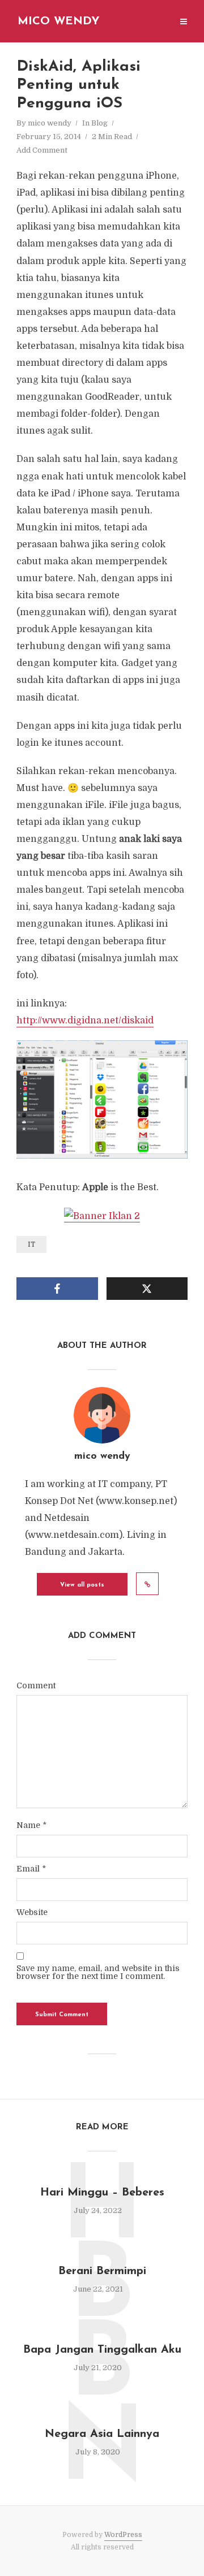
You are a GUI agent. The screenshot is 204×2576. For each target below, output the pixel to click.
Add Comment (42, 150)
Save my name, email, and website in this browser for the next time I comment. (98, 1972)
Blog (99, 123)
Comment (36, 1685)
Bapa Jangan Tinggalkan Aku (102, 2350)
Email (31, 1869)
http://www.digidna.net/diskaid (85, 1021)
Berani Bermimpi (102, 2271)
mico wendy (50, 123)
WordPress (123, 2535)
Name (31, 1825)
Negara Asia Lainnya (102, 2434)
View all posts (82, 1585)
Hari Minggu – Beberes (102, 2193)
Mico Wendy (59, 21)
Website (32, 1912)
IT (31, 1244)
